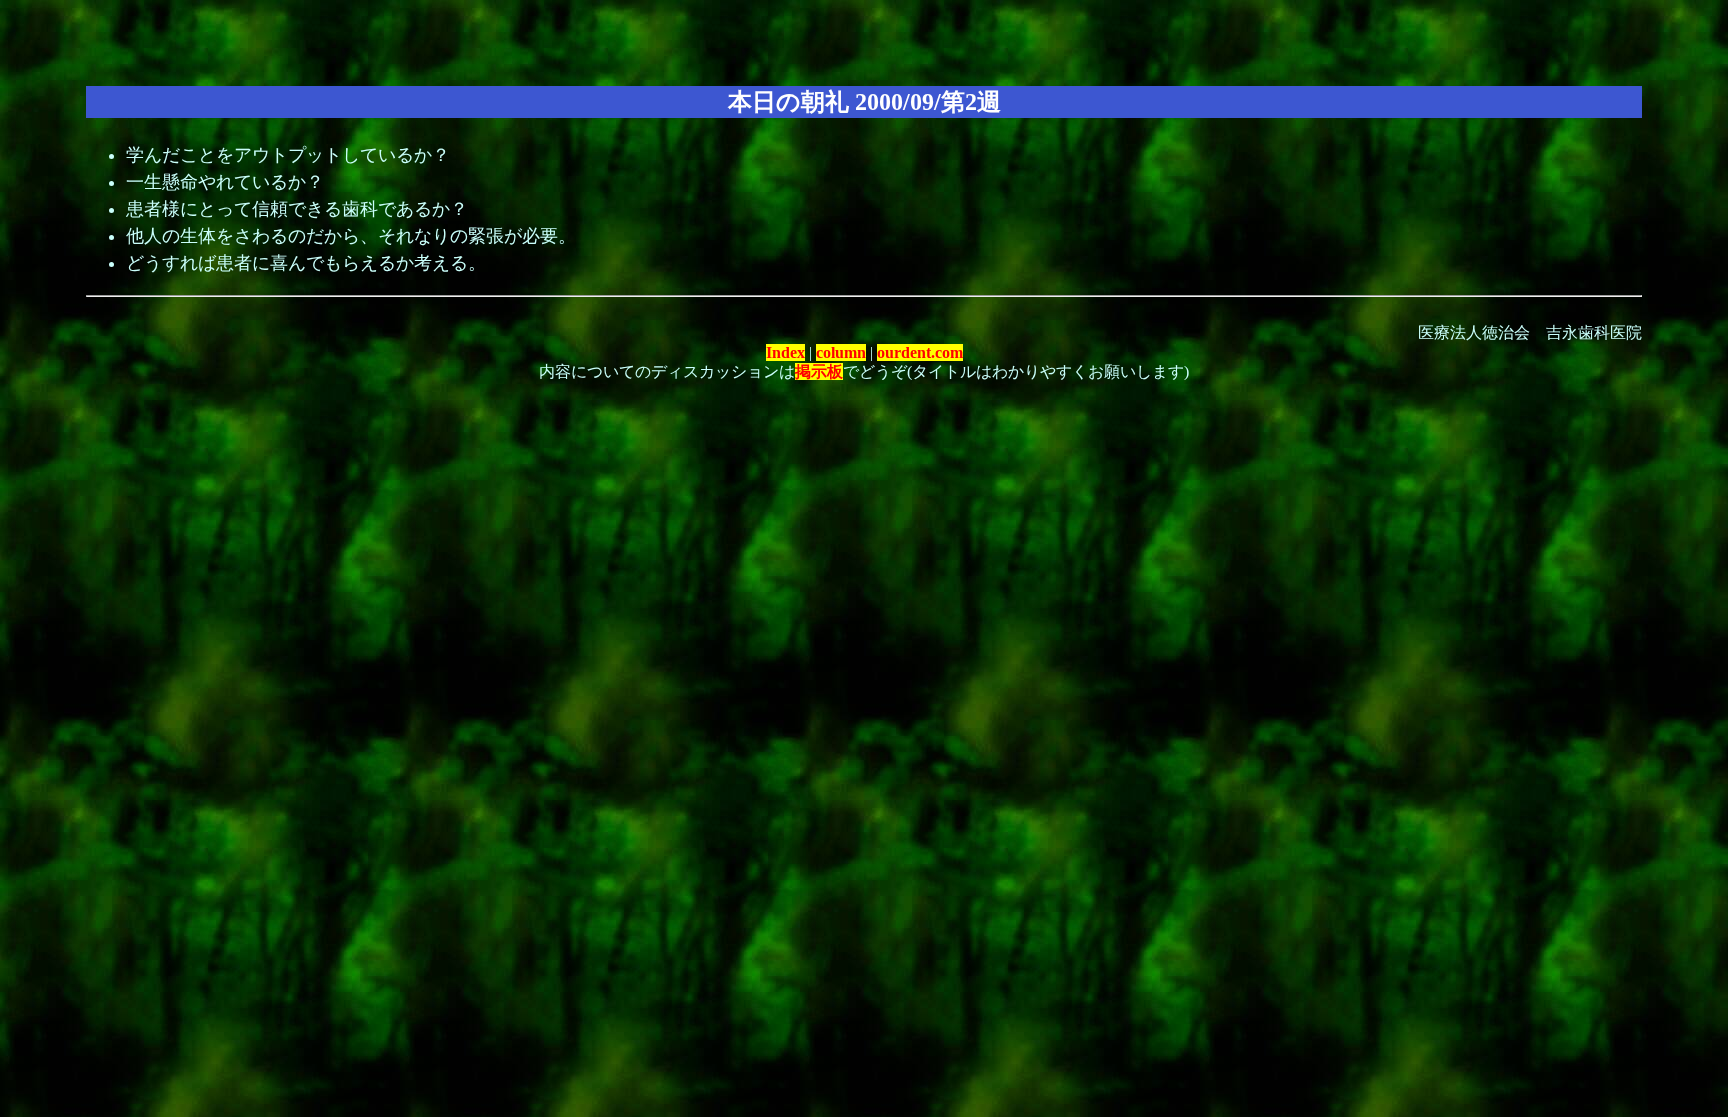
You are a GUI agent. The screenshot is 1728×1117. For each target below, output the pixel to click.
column (841, 352)
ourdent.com (920, 352)
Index (785, 352)
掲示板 (819, 371)
